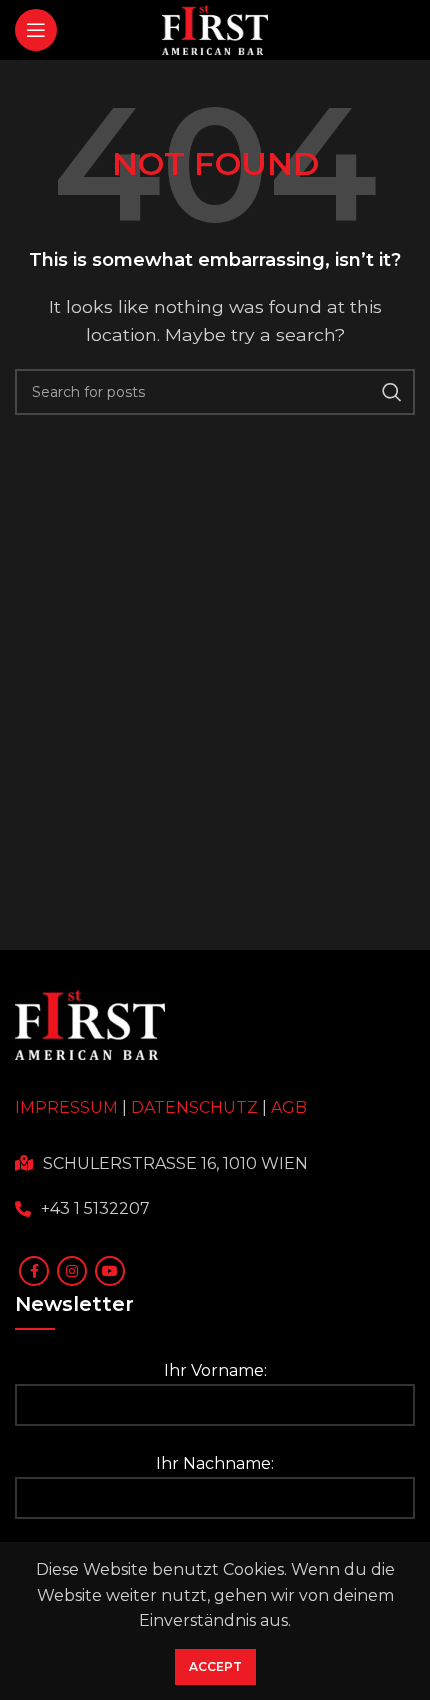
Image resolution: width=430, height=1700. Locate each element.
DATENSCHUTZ (194, 1107)
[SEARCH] (392, 392)
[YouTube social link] (110, 1271)
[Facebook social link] (34, 1271)
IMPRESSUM (66, 1107)
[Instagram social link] (72, 1271)
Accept (215, 1666)
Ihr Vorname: (215, 1370)
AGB (289, 1107)
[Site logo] (215, 28)
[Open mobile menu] (36, 30)
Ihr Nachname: (215, 1463)
